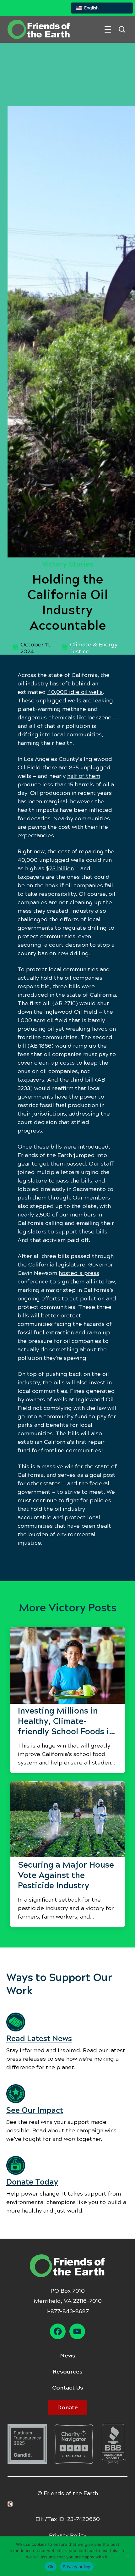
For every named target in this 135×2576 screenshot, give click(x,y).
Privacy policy (77, 2567)
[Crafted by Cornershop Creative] (11, 2504)
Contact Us (68, 2388)
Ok (51, 2567)
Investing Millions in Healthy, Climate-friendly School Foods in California (66, 1721)
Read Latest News (39, 2039)
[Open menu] (108, 29)
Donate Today (32, 2182)
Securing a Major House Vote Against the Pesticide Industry (66, 1875)
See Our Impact (35, 2110)
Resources (68, 2372)
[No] (127, 2556)
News (68, 2356)
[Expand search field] (122, 29)
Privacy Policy (68, 2535)
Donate (67, 2407)
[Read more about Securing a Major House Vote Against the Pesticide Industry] (67, 1820)
